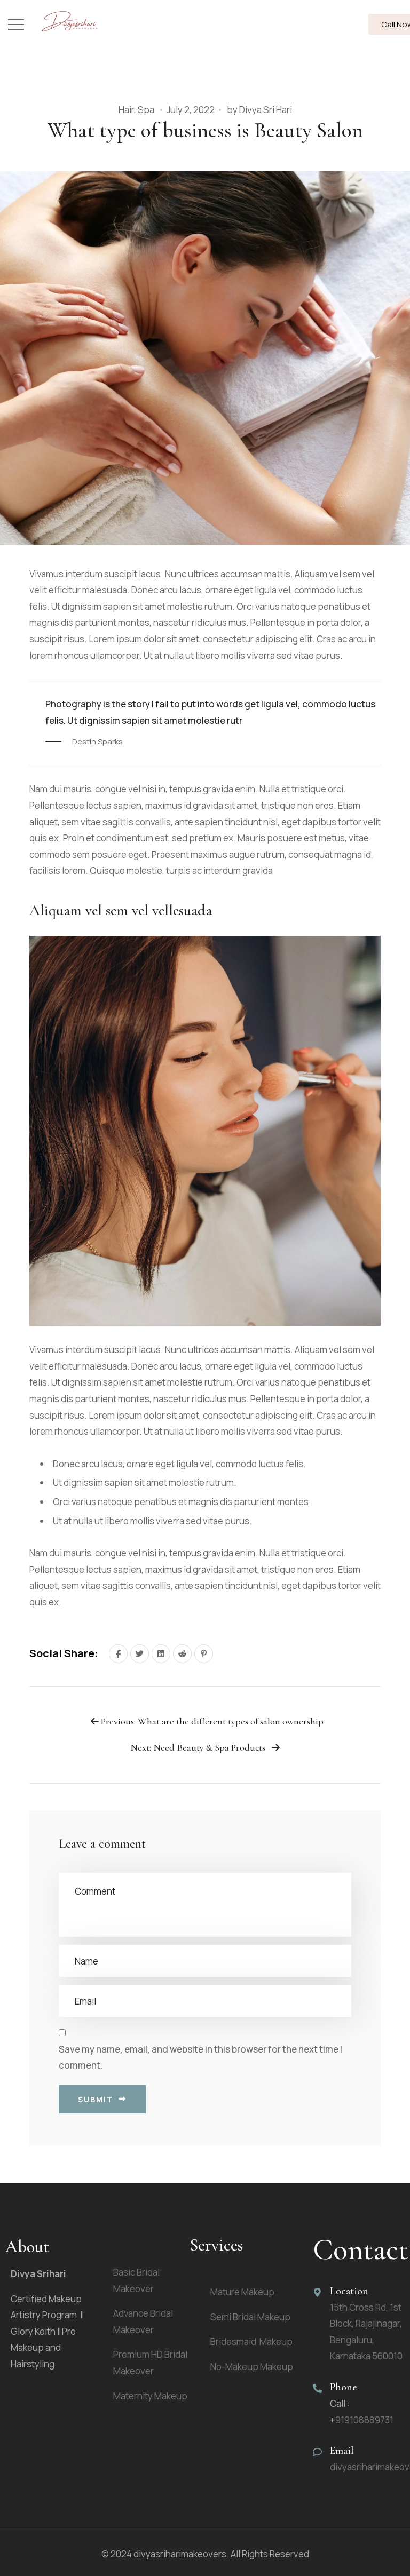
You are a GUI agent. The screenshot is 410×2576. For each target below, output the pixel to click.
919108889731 (364, 2420)
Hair (126, 110)
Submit (96, 2099)
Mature (242, 2292)
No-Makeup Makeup (252, 2367)
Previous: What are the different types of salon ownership (211, 1722)
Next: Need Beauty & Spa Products (199, 1748)
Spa (146, 110)
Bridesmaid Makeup (251, 2342)
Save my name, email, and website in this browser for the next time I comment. (200, 2057)
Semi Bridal (250, 2317)
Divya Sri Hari (266, 110)
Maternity (150, 2396)
